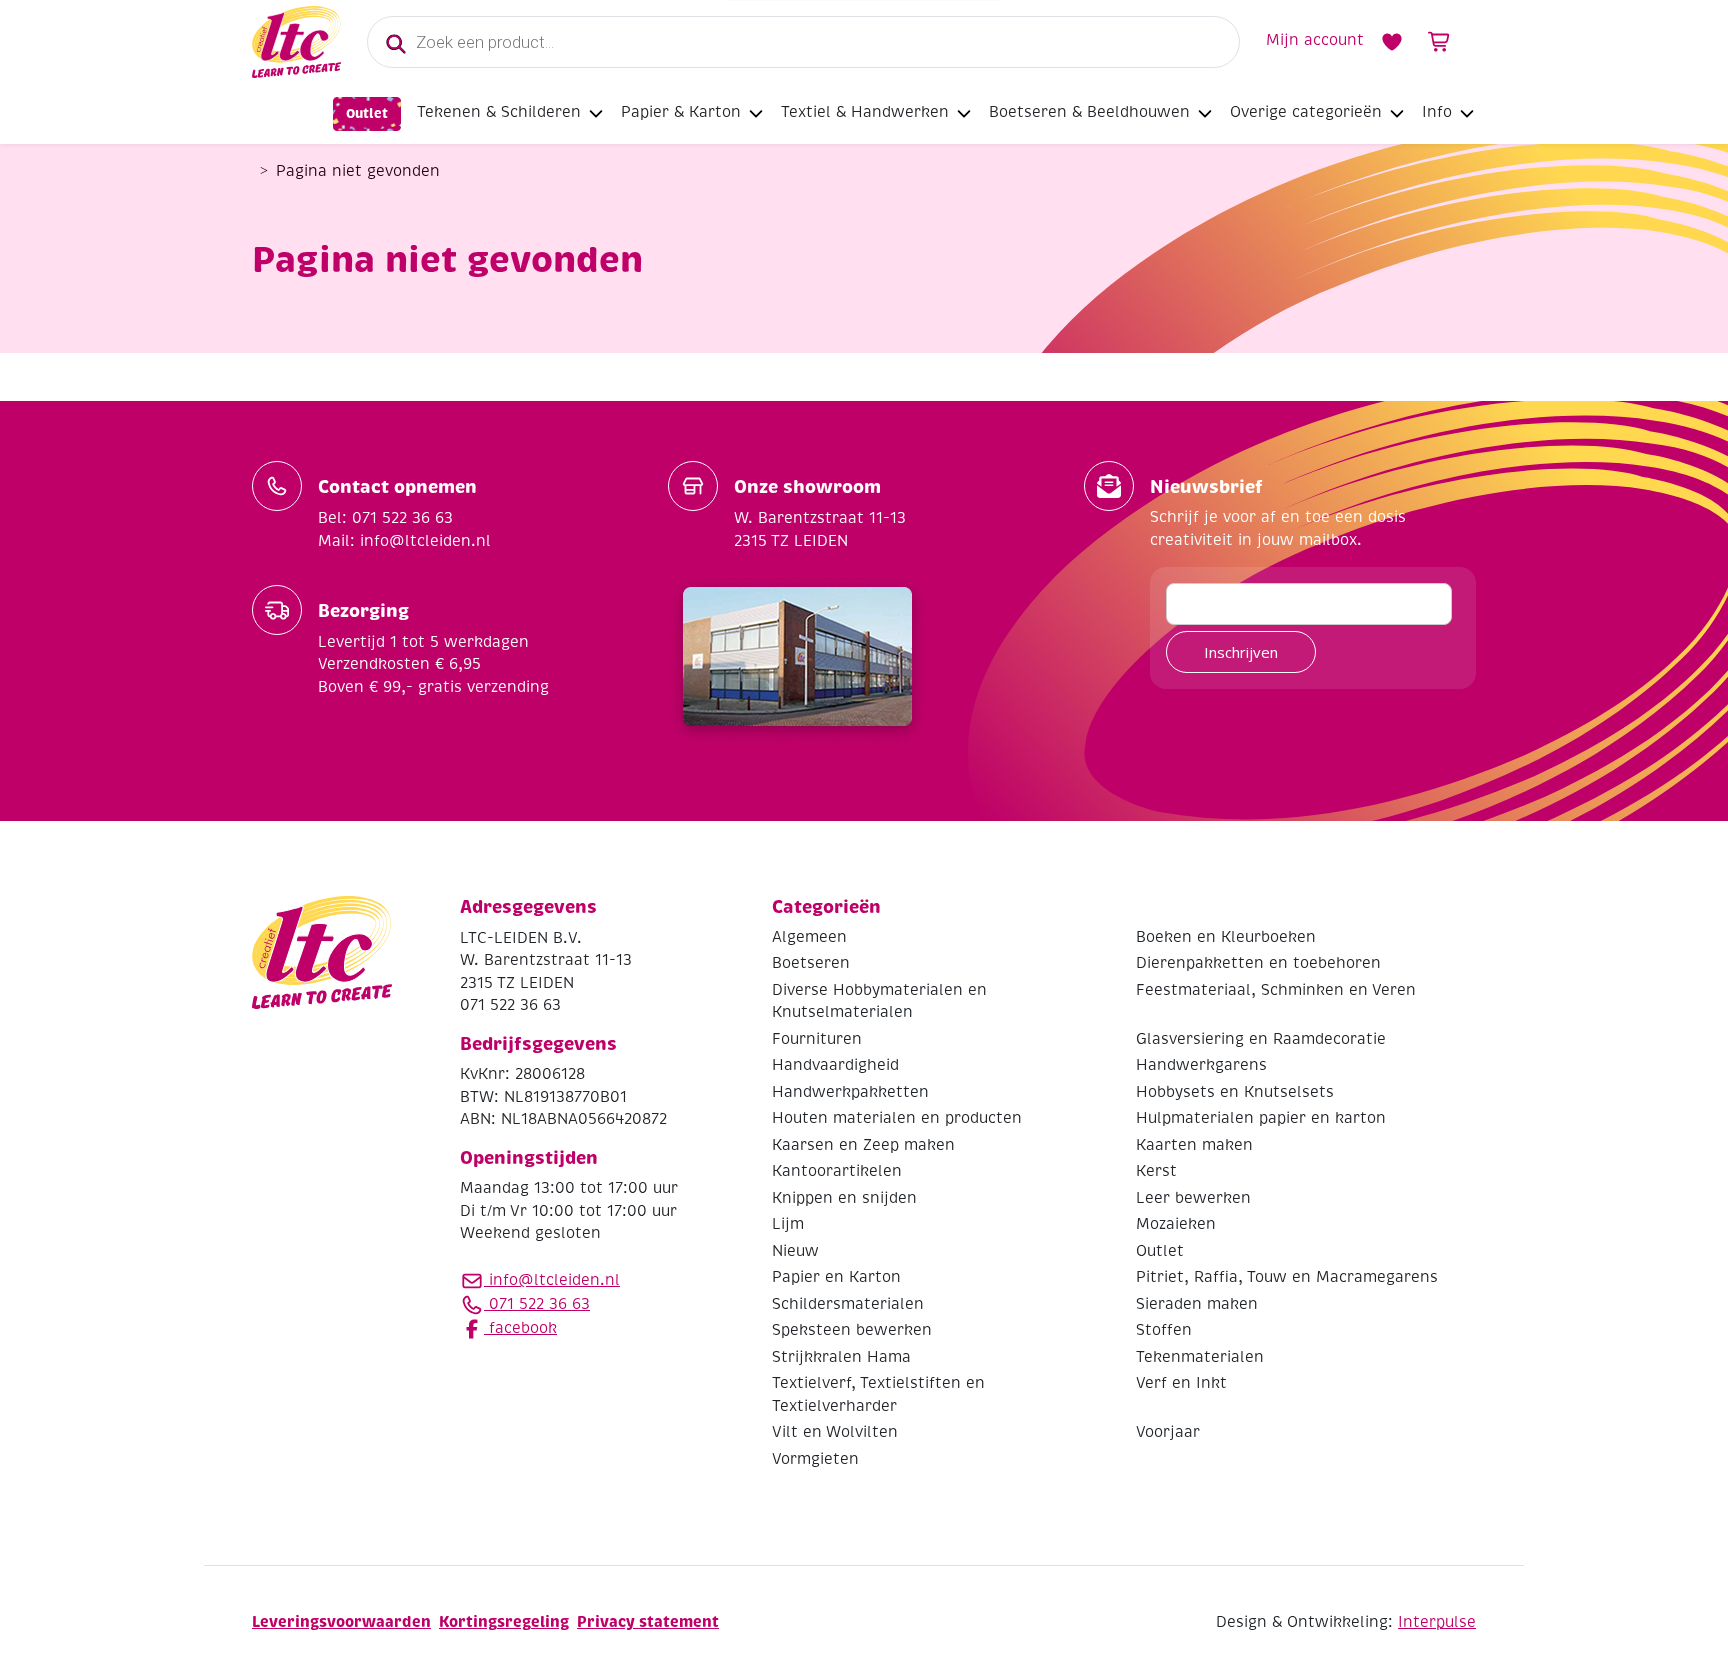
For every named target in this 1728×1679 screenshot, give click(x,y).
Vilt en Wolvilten (835, 1432)
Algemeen (809, 937)
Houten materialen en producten (897, 1118)
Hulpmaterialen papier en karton (1261, 1118)
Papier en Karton (836, 1277)
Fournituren (817, 1039)
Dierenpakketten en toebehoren (1258, 963)
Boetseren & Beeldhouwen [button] (1089, 112)
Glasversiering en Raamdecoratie (1261, 1039)
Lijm (788, 1224)
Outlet (367, 113)
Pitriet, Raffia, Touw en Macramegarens (1287, 1277)
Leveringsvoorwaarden (341, 1621)
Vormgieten (815, 1459)
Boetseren (811, 963)
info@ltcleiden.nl (554, 1280)
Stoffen (1164, 1330)
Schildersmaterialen (848, 1304)
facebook (520, 1328)
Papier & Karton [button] (681, 112)
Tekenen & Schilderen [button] (499, 112)
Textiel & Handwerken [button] (865, 112)
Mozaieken (1176, 1224)
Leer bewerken (1193, 1198)
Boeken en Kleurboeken (1226, 937)
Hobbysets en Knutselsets (1235, 1092)
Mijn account (1315, 40)
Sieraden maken (1197, 1304)
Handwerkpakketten (850, 1092)
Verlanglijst (1392, 42)
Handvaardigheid (835, 1065)
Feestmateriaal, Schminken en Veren (1276, 990)
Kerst (1156, 1171)
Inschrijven (1241, 652)
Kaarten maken (1194, 1145)
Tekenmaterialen (1200, 1357)
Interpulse (1437, 1622)
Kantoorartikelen (837, 1171)
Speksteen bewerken (852, 1330)
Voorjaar (1168, 1432)
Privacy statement (648, 1621)
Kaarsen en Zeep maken (863, 1145)
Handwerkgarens (1201, 1065)
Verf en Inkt (1181, 1383)
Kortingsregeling (504, 1621)
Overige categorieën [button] (1306, 112)
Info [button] (1437, 112)
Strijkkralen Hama (841, 1357)
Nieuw (795, 1251)
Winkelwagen (1440, 42)
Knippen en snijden (844, 1198)
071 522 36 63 (537, 1304)
